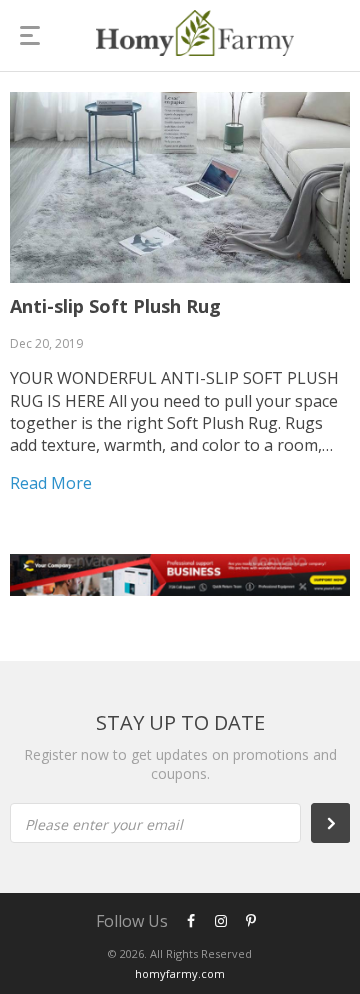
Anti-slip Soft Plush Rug (115, 306)
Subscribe (341, 823)
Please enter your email (104, 824)
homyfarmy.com (180, 973)
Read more (51, 483)
